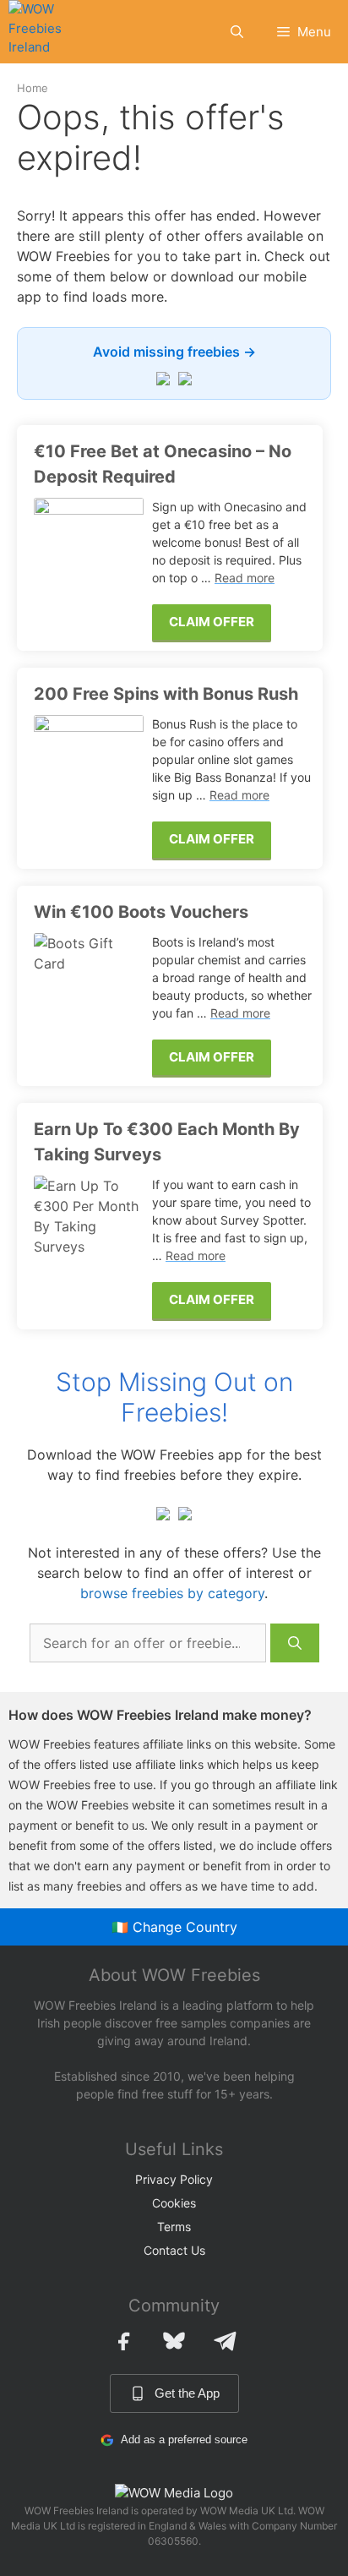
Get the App (187, 2393)
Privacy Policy (174, 2179)
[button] (237, 32)
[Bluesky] (174, 2341)
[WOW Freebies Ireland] (47, 32)
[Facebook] (123, 2341)
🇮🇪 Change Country (174, 1927)
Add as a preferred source (184, 2440)
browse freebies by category (172, 1593)
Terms (174, 2227)
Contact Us (174, 2250)
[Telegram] (225, 2341)
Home (33, 88)
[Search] (295, 1643)
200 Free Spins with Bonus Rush (166, 694)
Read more (245, 578)
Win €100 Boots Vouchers (141, 912)
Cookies (174, 2203)
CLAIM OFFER (212, 622)
